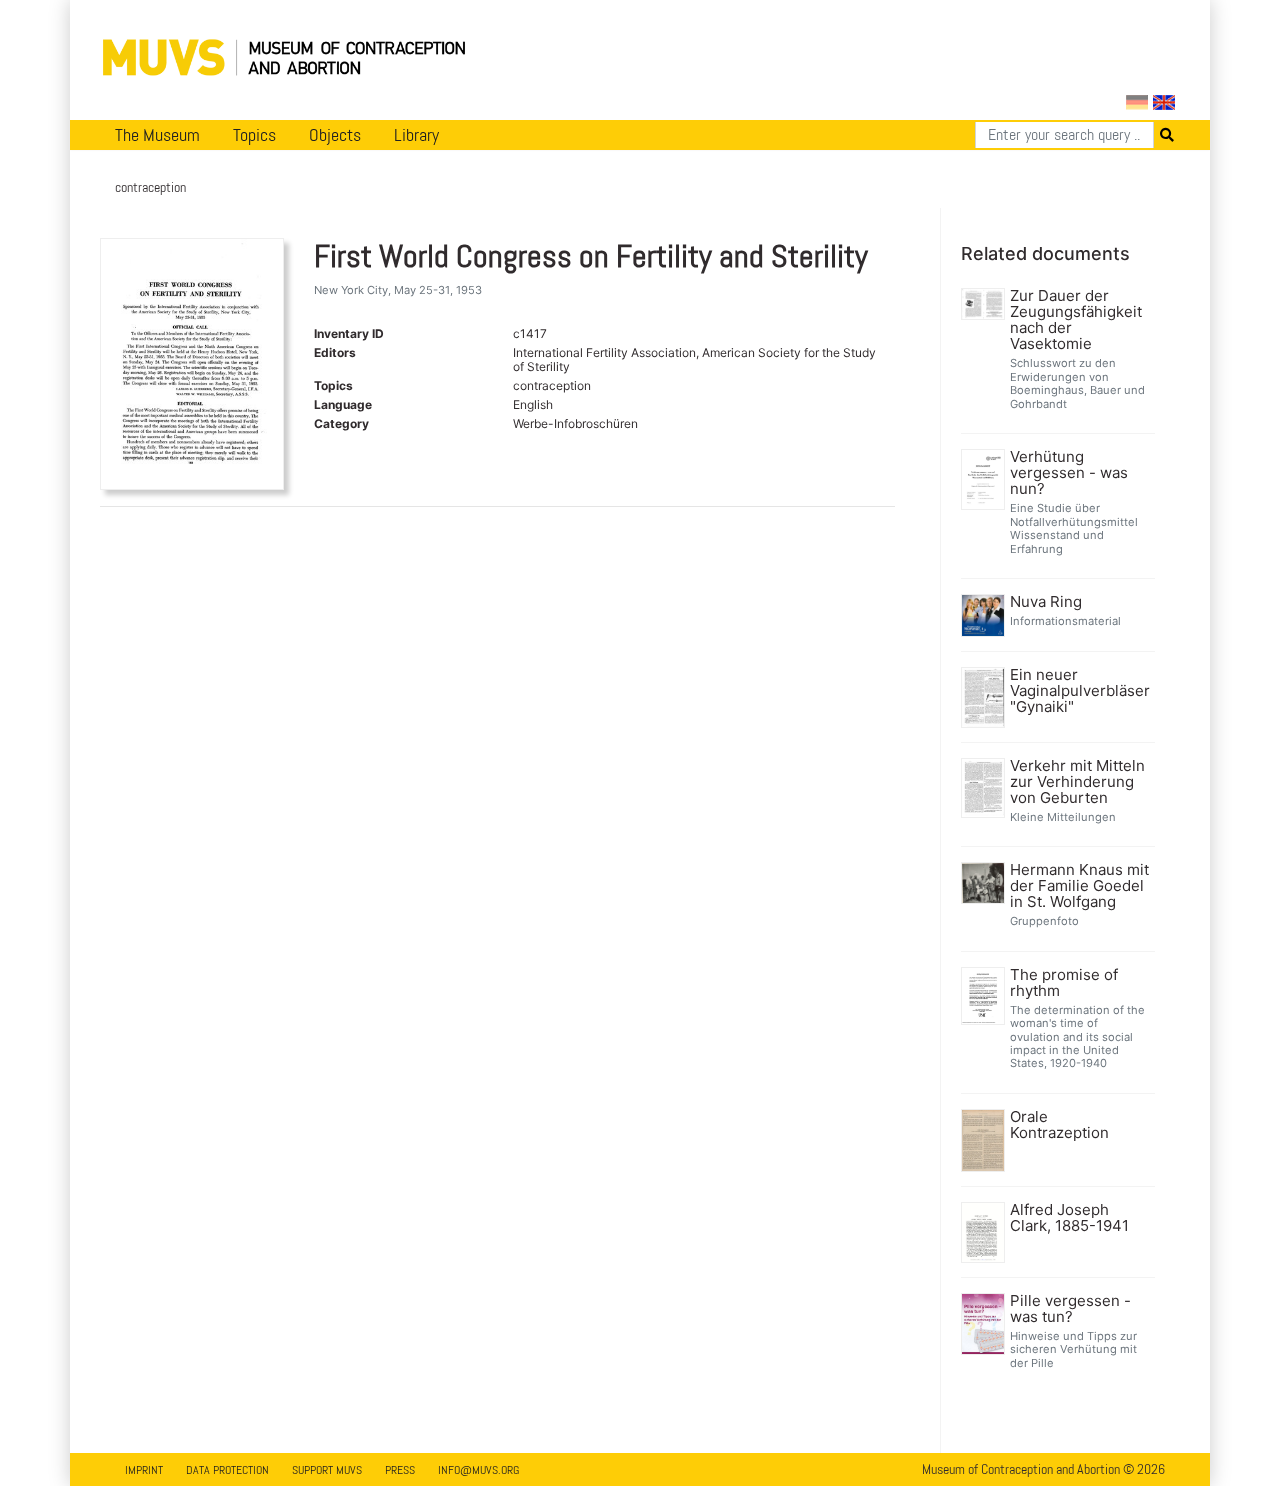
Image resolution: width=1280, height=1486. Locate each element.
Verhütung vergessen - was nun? (1069, 473)
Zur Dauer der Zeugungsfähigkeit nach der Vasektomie (1076, 320)
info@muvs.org (478, 1470)
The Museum (157, 135)
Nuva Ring (1046, 602)
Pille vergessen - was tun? (1070, 1309)
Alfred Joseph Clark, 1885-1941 (1069, 1218)
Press (400, 1470)
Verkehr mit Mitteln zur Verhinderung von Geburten (1077, 782)
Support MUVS (327, 1470)
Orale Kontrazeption (1059, 1125)
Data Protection (227, 1470)
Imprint (144, 1470)
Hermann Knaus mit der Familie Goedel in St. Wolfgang (1079, 886)
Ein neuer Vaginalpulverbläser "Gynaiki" (1080, 691)
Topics (254, 135)
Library (416, 135)
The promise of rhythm (1064, 983)
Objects (335, 135)
